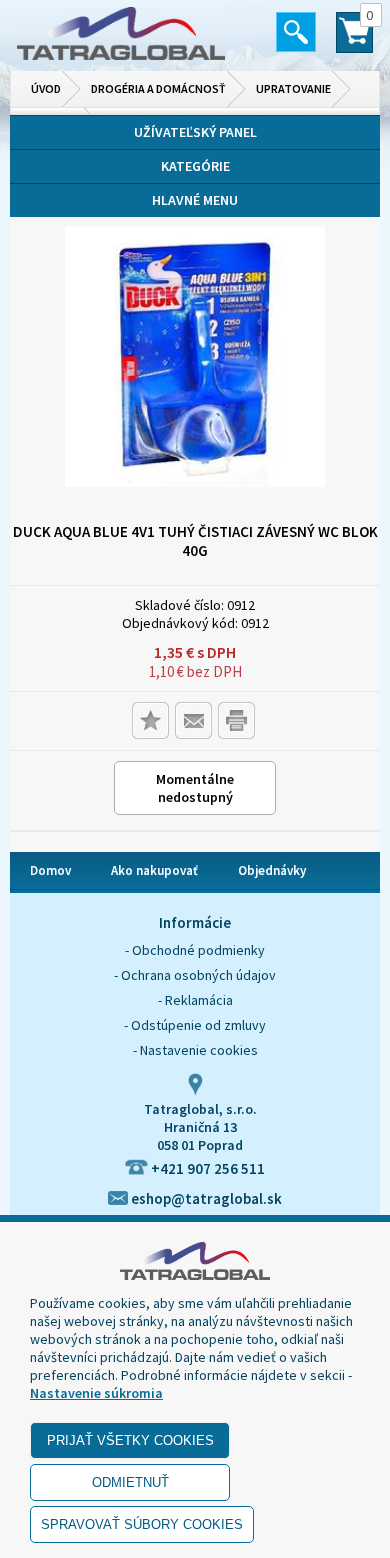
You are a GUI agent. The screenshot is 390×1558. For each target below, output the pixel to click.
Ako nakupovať (154, 870)
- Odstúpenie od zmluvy (195, 1025)
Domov (50, 870)
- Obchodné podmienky (195, 950)
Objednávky (272, 870)
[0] (354, 41)
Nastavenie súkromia (96, 1393)
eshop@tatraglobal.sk (205, 1198)
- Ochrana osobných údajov (195, 975)
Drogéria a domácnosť (158, 88)
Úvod (46, 88)
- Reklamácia (195, 1000)
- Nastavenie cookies (195, 1050)
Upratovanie (293, 88)
